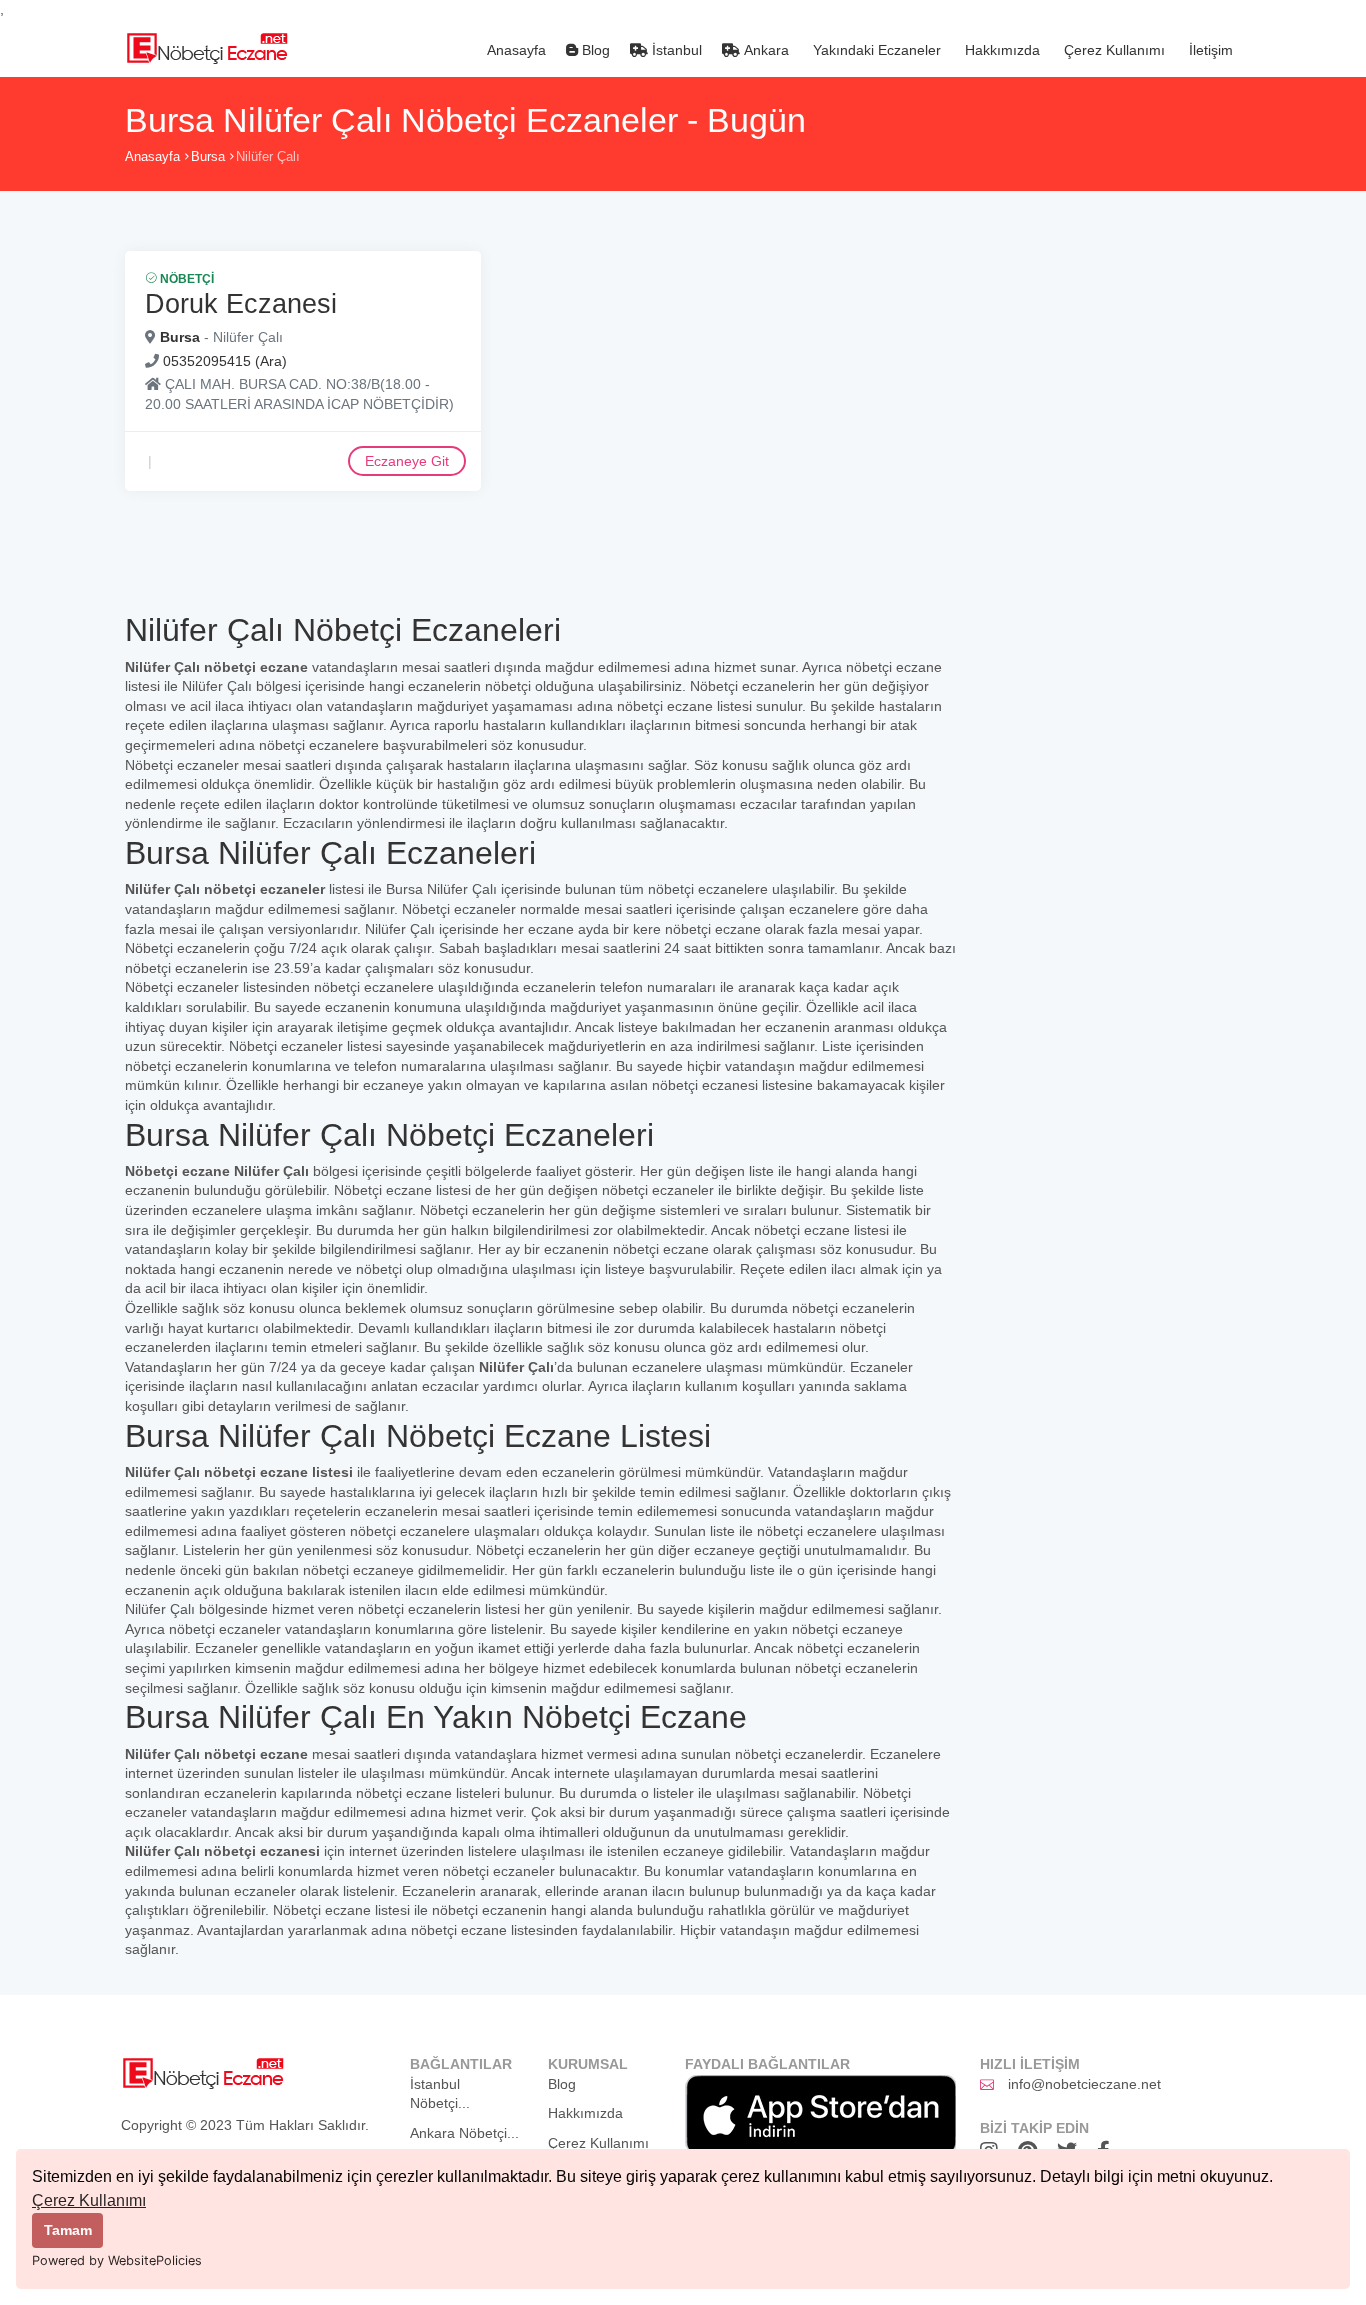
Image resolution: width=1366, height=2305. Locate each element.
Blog (594, 50)
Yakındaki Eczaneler (875, 50)
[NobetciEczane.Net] (206, 46)
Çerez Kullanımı (89, 2200)
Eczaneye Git (407, 461)
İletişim (1209, 50)
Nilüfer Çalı (268, 156)
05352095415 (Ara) (225, 361)
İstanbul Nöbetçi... (440, 2094)
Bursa (208, 156)
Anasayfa (514, 50)
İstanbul (675, 50)
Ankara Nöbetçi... (464, 2133)
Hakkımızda (1000, 50)
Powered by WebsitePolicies (117, 2260)
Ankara (764, 50)
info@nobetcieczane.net (1084, 2084)
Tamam (68, 2230)
